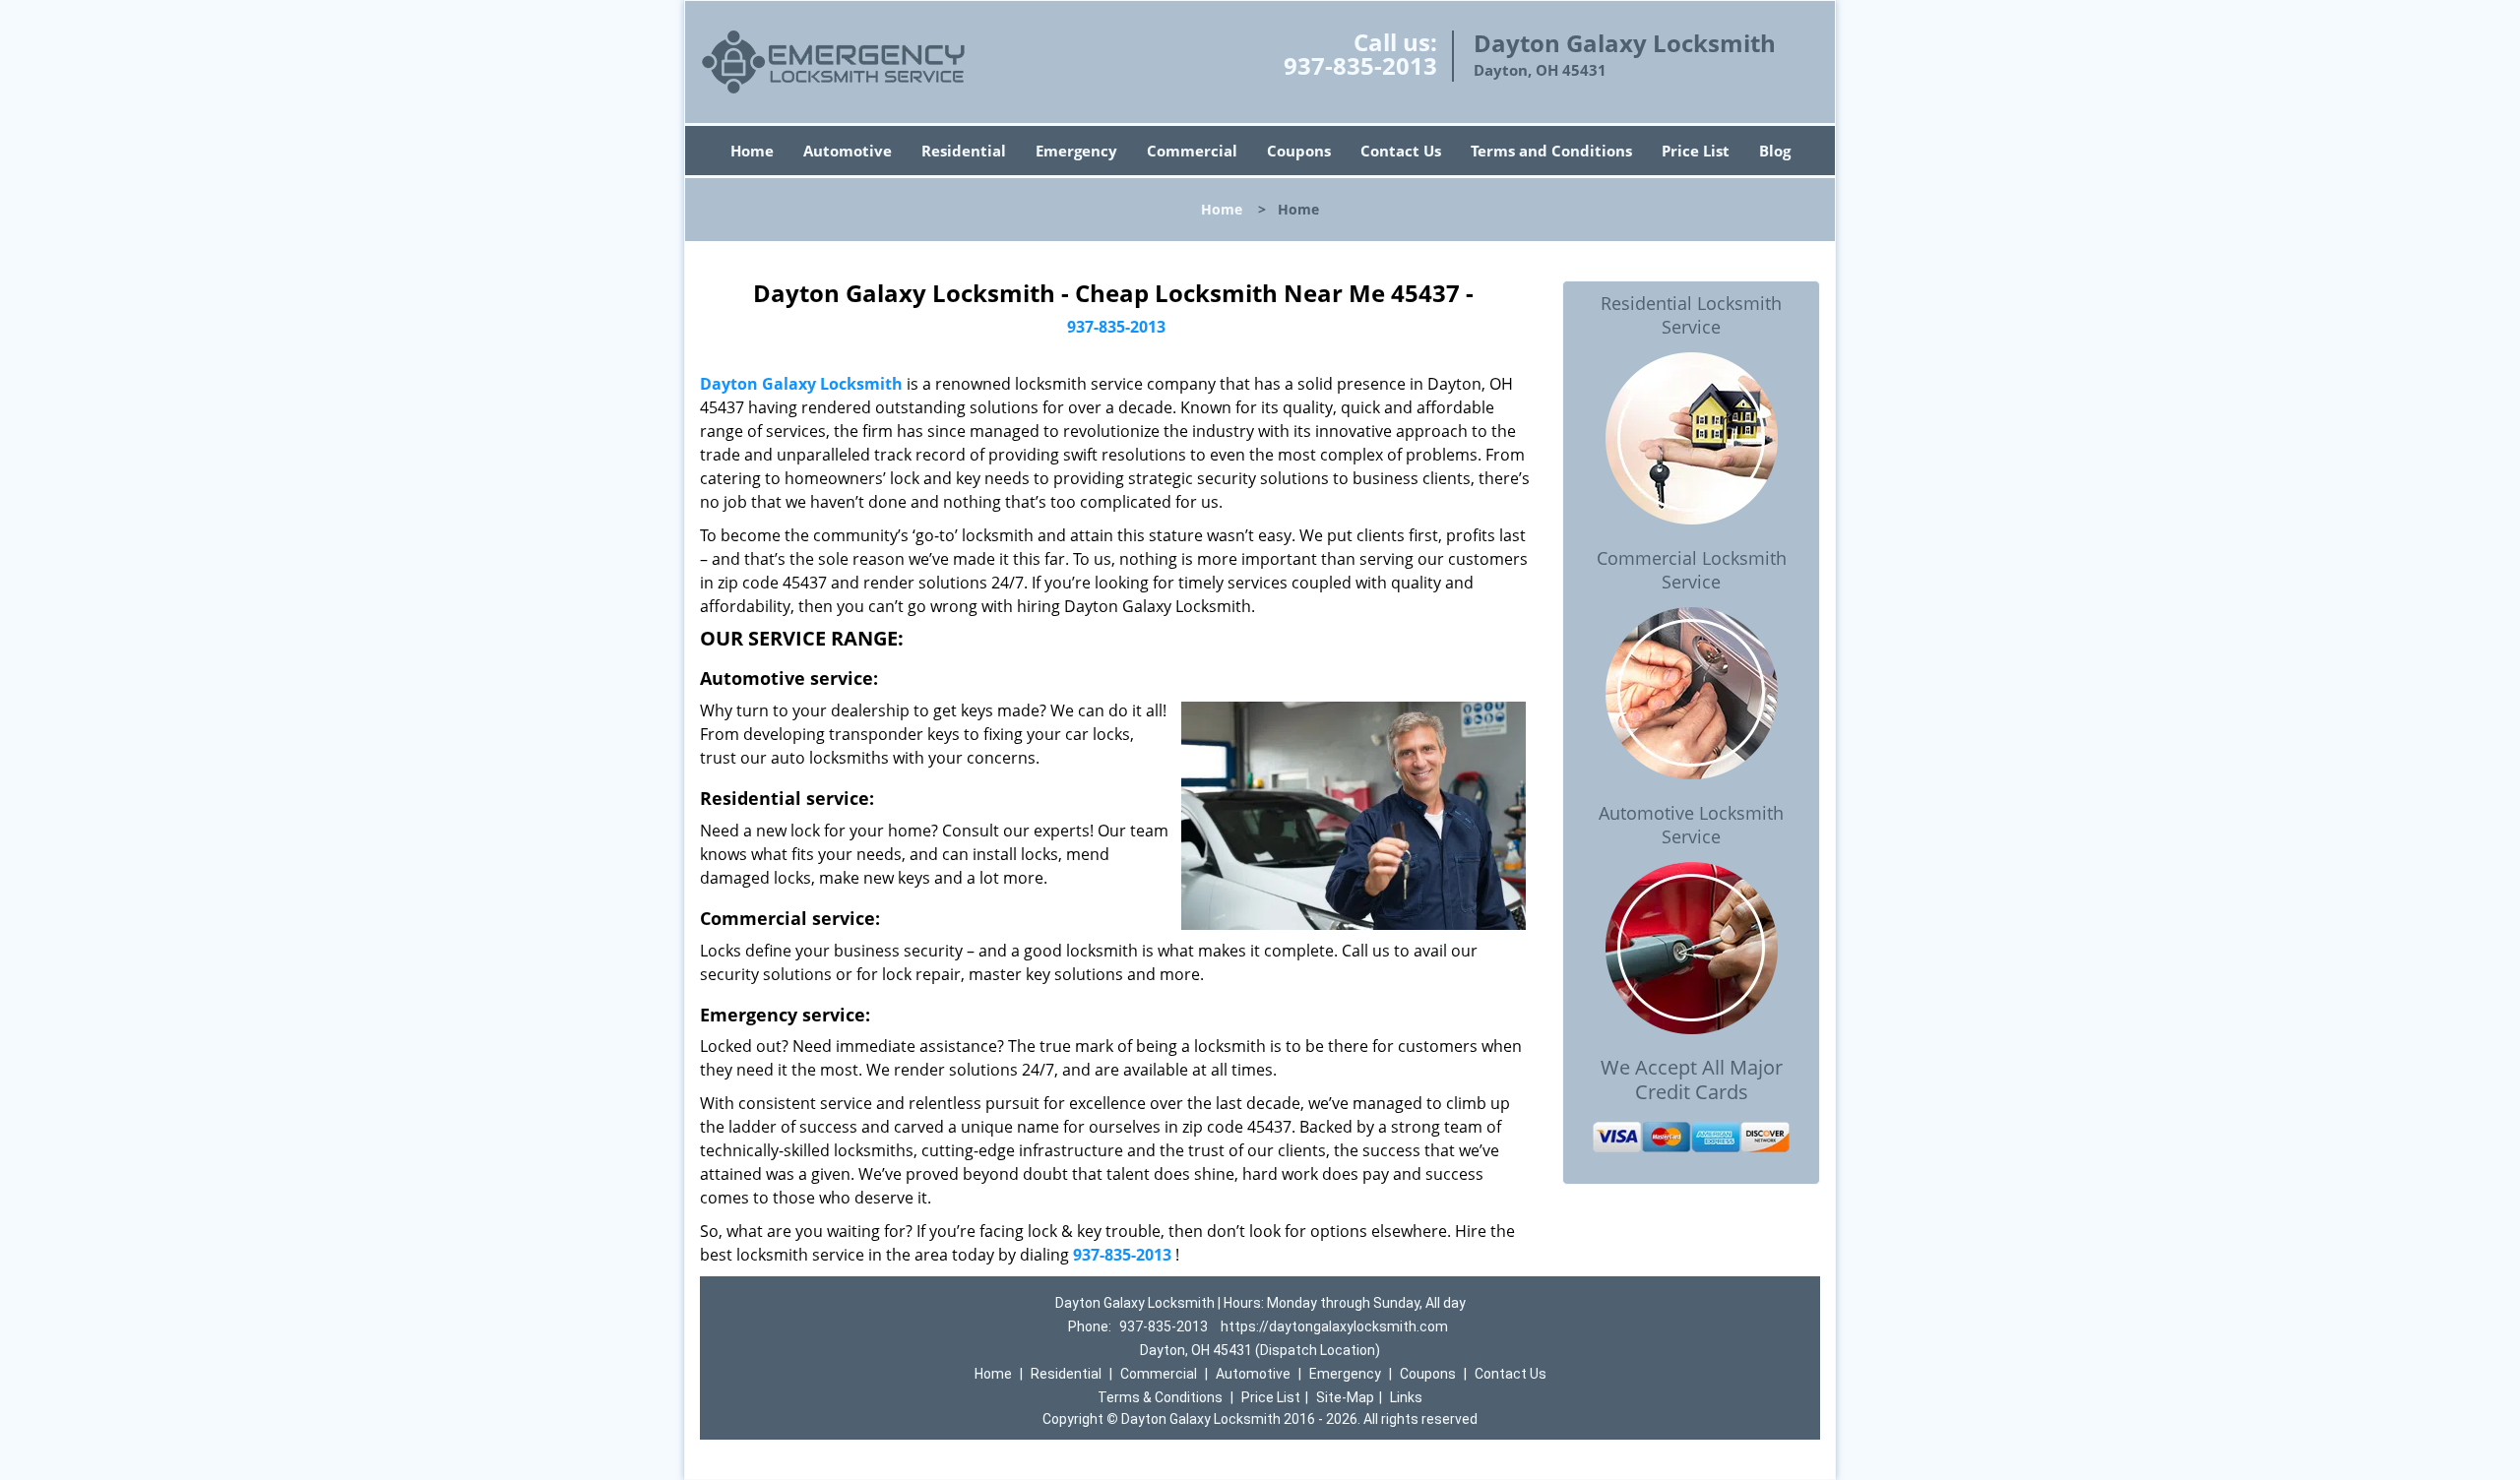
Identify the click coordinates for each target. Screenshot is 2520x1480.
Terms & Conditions (1160, 1397)
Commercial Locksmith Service (1692, 570)
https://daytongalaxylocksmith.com (1334, 1326)
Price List (1696, 151)
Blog (1775, 151)
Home (752, 151)
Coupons (1299, 151)
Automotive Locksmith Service (1691, 825)
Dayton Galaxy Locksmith (801, 384)
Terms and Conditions (1551, 151)
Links (1406, 1397)
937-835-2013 (1360, 65)
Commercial (1192, 151)
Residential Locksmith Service (1691, 315)
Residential (964, 151)
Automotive (848, 151)
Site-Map (1345, 1397)
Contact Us (1401, 151)
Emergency (1076, 151)
